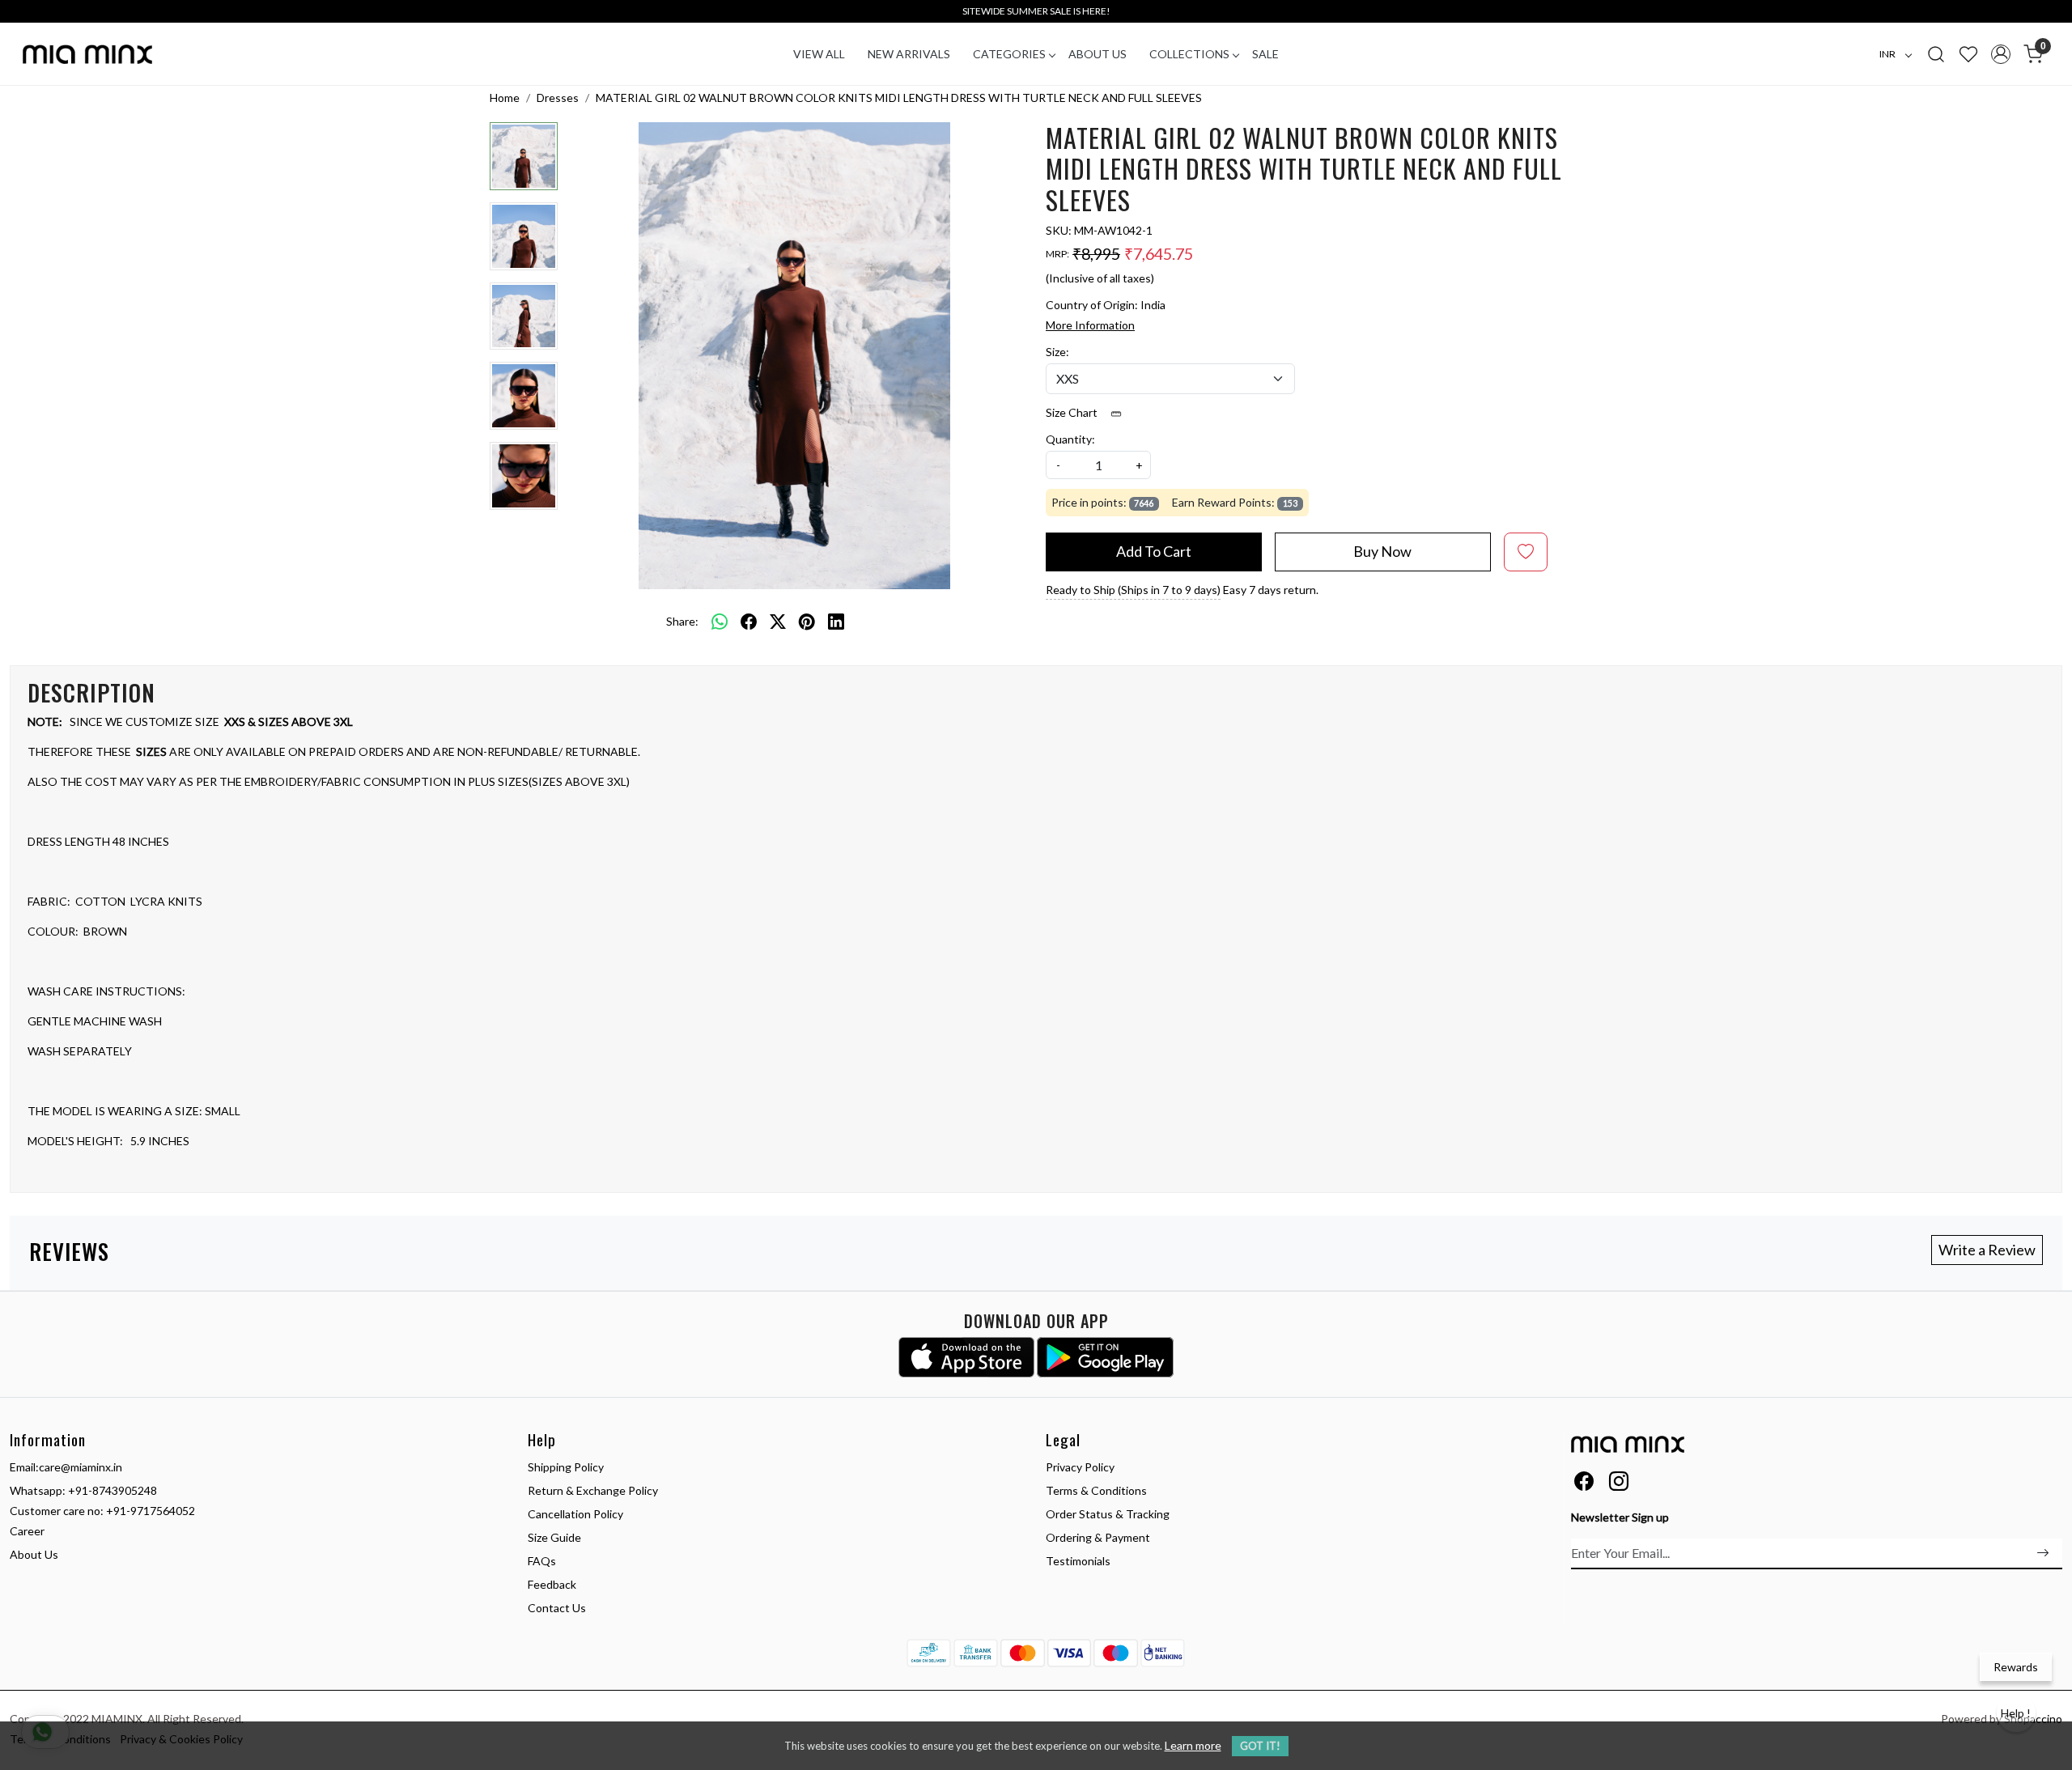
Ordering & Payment (1098, 1537)
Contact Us (557, 1608)
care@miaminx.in (81, 1467)
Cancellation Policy (575, 1514)
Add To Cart (1154, 551)
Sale (1265, 54)
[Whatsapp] (720, 621)
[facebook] (749, 621)
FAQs (542, 1561)
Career (27, 1531)
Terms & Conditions (1096, 1490)
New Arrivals (909, 54)
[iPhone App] (967, 1357)
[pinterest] (807, 621)
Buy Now (1382, 551)
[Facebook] (1584, 1484)
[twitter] (778, 621)
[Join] (2043, 1553)
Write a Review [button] (1987, 1250)
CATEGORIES (1009, 54)
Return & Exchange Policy (593, 1490)
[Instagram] (1619, 1484)
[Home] (87, 54)
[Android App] (1105, 1357)
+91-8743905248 (113, 1490)
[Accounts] (2001, 54)
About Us (1098, 54)
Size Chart (1073, 412)
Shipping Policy (566, 1467)
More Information (1090, 325)
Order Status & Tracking (1108, 1514)
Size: (1057, 352)
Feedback (552, 1584)
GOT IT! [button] (1260, 1746)
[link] (1936, 53)
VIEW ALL (819, 54)
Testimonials (1078, 1561)
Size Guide (554, 1537)
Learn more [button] (1193, 1745)
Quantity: (1070, 439)
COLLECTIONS (1189, 54)
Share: (682, 621)
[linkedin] (836, 621)
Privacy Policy (1080, 1467)
